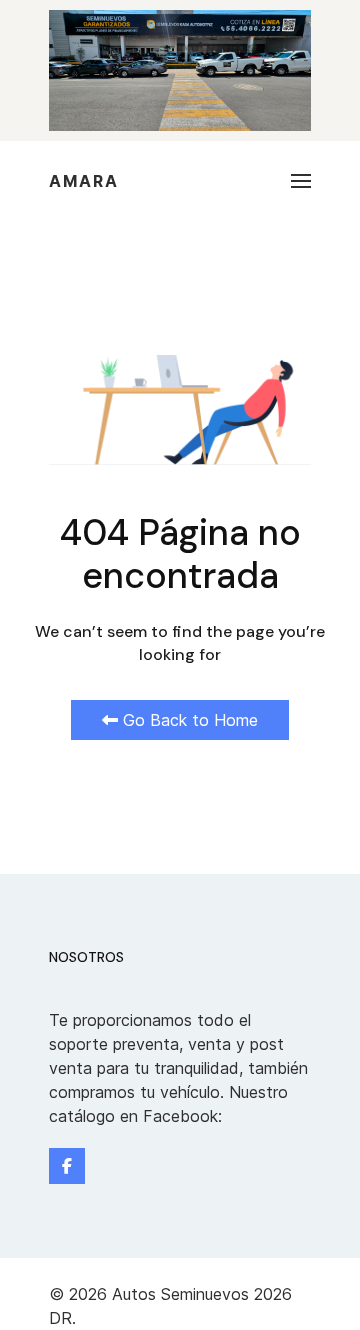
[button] (301, 181)
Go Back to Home (188, 720)
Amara (84, 181)
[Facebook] (67, 1166)
